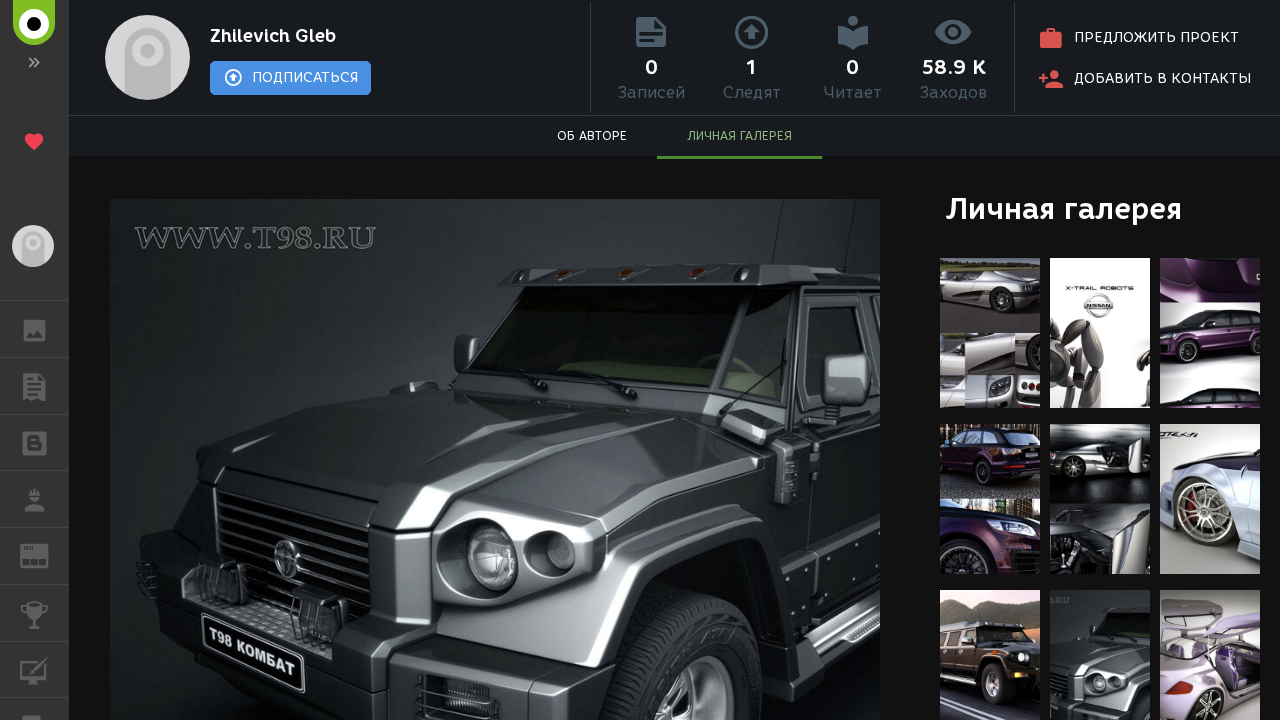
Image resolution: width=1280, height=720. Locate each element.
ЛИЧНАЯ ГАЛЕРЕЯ (739, 135)
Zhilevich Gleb (273, 36)
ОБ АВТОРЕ (592, 135)
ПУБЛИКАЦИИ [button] (34, 386)
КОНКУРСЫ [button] (34, 613)
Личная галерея (1063, 208)
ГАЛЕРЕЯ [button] (34, 329)
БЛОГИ (34, 443)
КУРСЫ (34, 670)
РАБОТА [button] (34, 499)
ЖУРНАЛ (46, 554)
